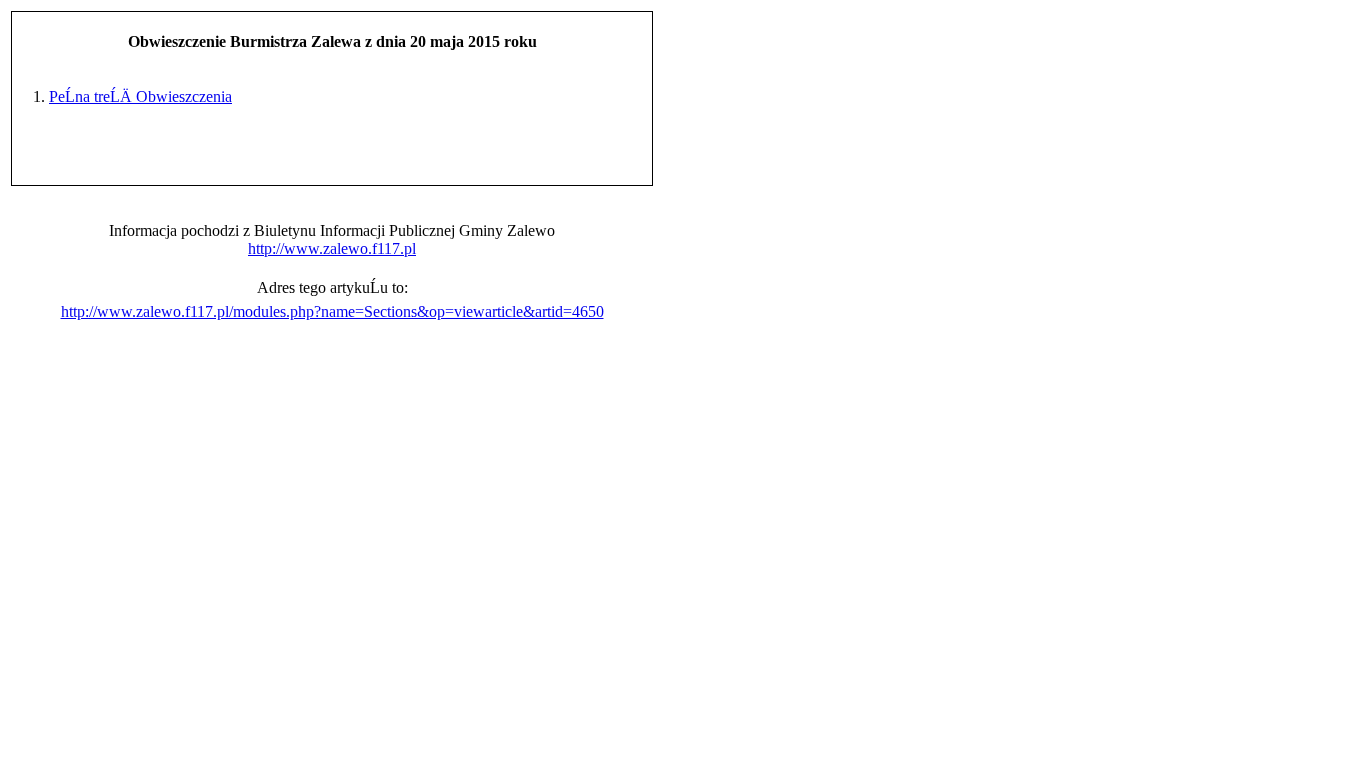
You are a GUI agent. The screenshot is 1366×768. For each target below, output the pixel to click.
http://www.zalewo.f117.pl (332, 248)
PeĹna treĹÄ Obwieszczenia (140, 96)
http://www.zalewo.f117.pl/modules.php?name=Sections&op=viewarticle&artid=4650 (332, 311)
